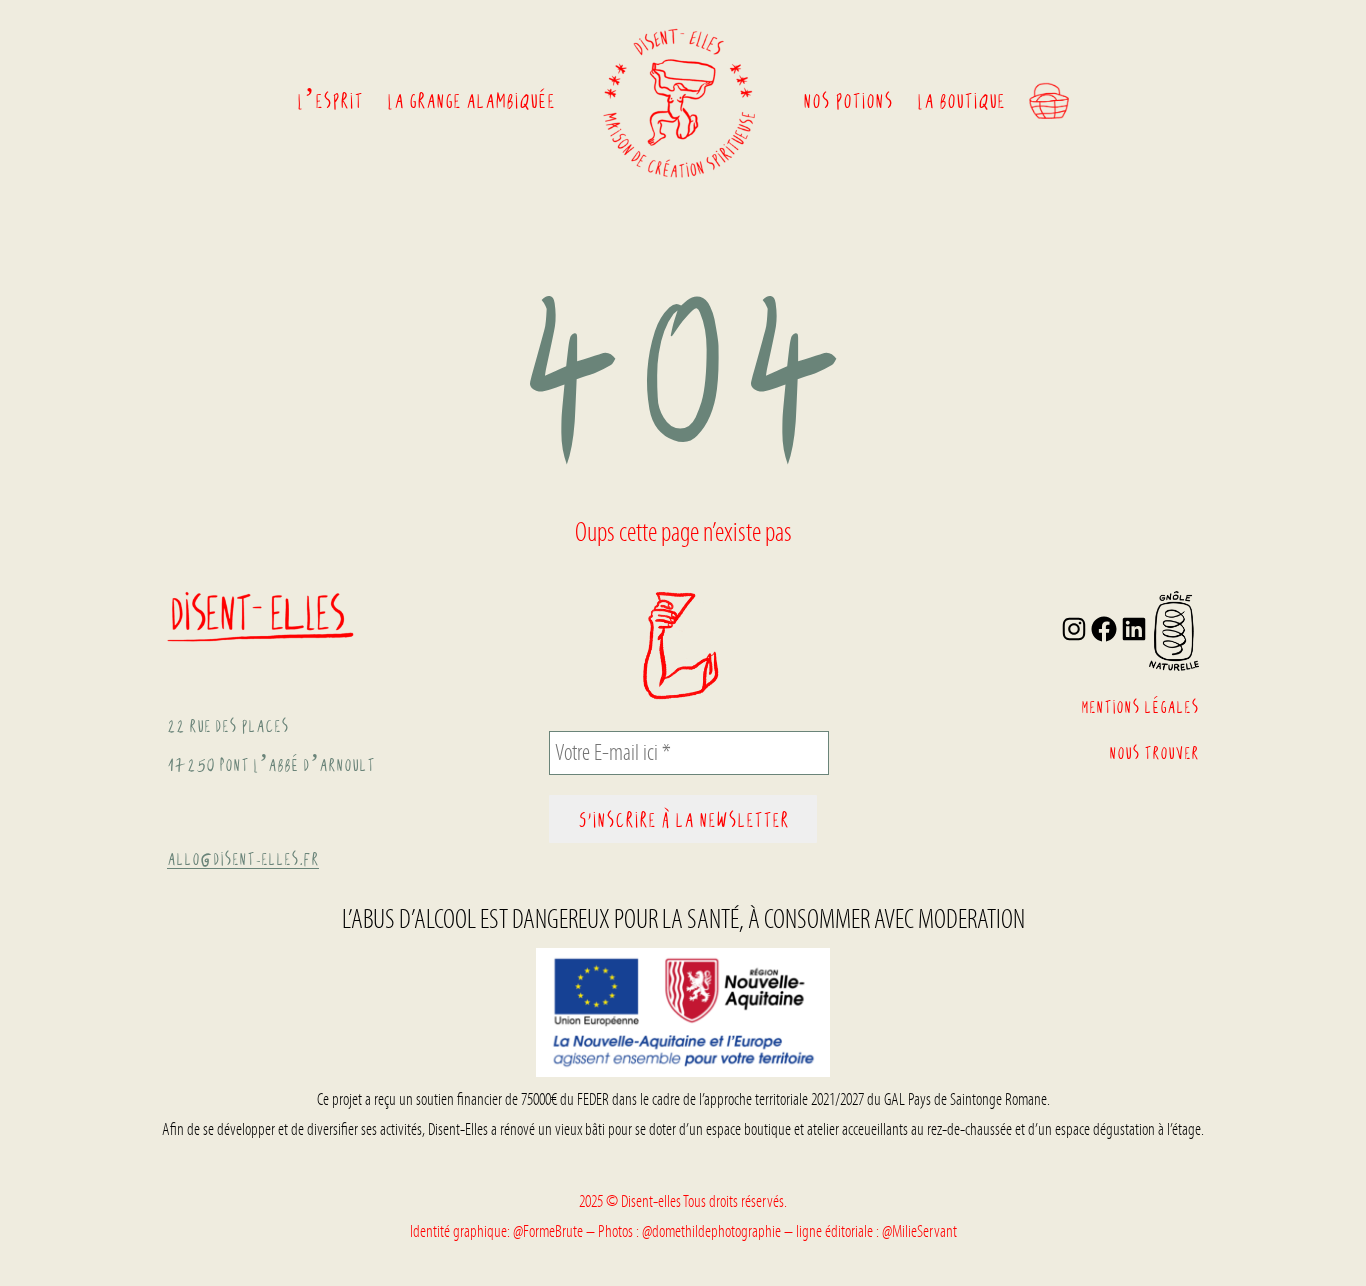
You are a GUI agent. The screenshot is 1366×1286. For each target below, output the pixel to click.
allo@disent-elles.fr (243, 858)
